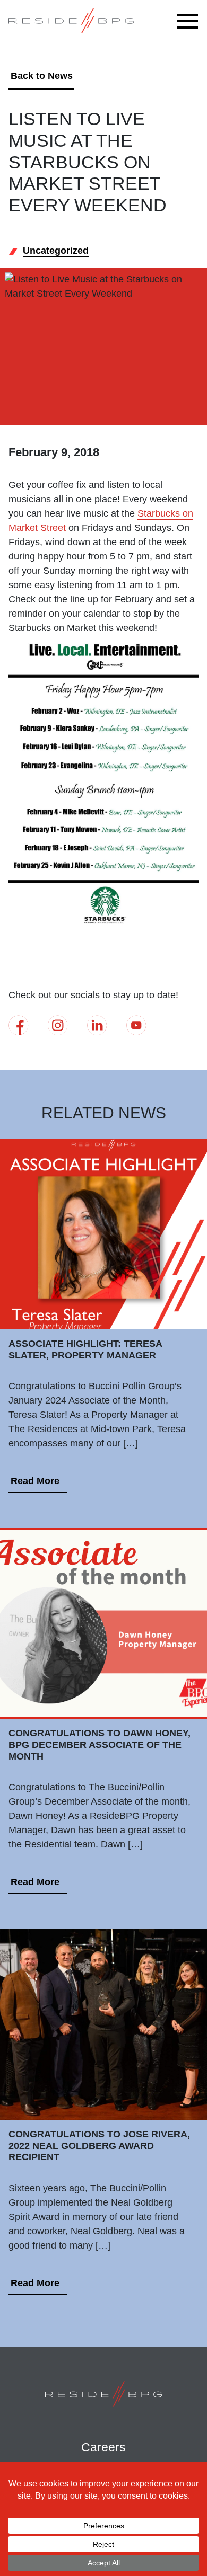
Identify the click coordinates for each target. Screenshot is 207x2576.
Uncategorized (56, 251)
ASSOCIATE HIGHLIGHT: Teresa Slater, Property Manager (85, 1349)
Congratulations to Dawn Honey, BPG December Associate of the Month (100, 1744)
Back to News (42, 76)
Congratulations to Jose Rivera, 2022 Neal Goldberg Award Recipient (99, 2146)
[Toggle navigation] (190, 21)
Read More (35, 1481)
